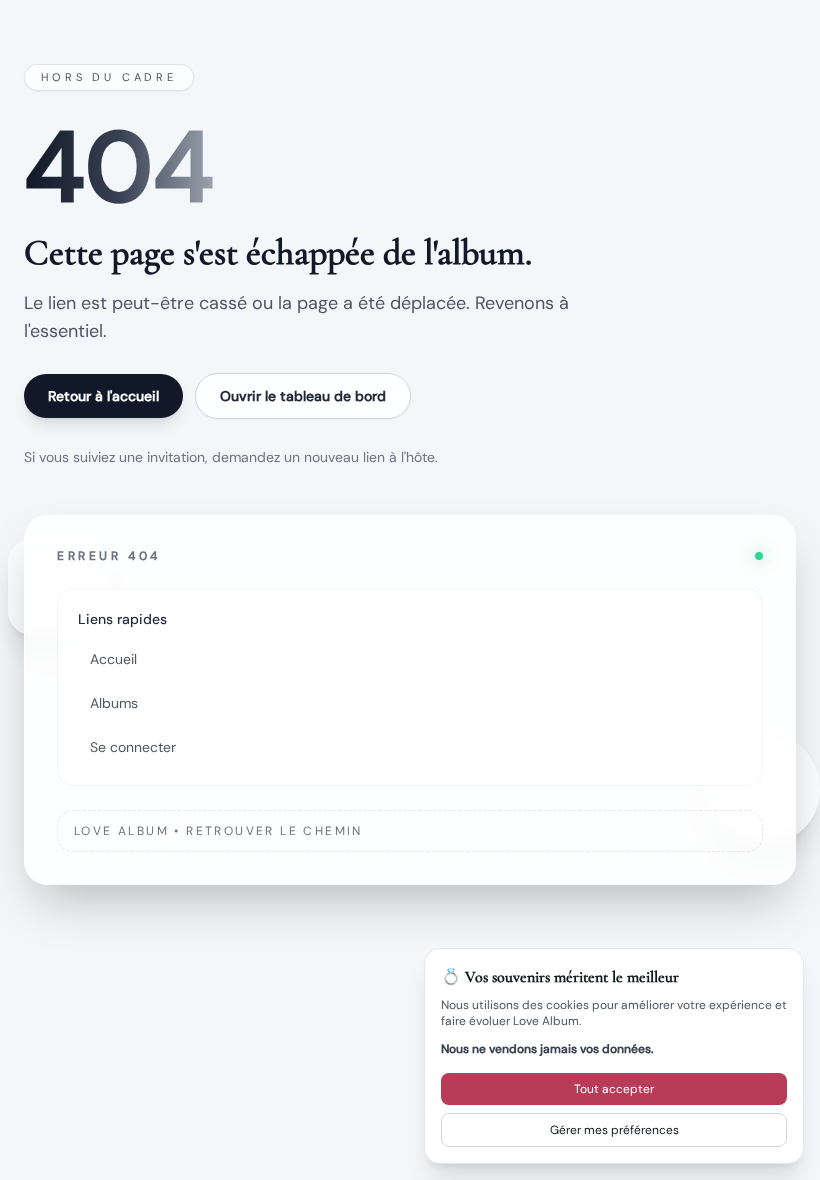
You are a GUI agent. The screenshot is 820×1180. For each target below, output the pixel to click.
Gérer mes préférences (614, 1130)
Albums (114, 703)
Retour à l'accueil (103, 396)
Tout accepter (614, 1089)
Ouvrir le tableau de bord (303, 396)
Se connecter (133, 747)
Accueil (113, 659)
